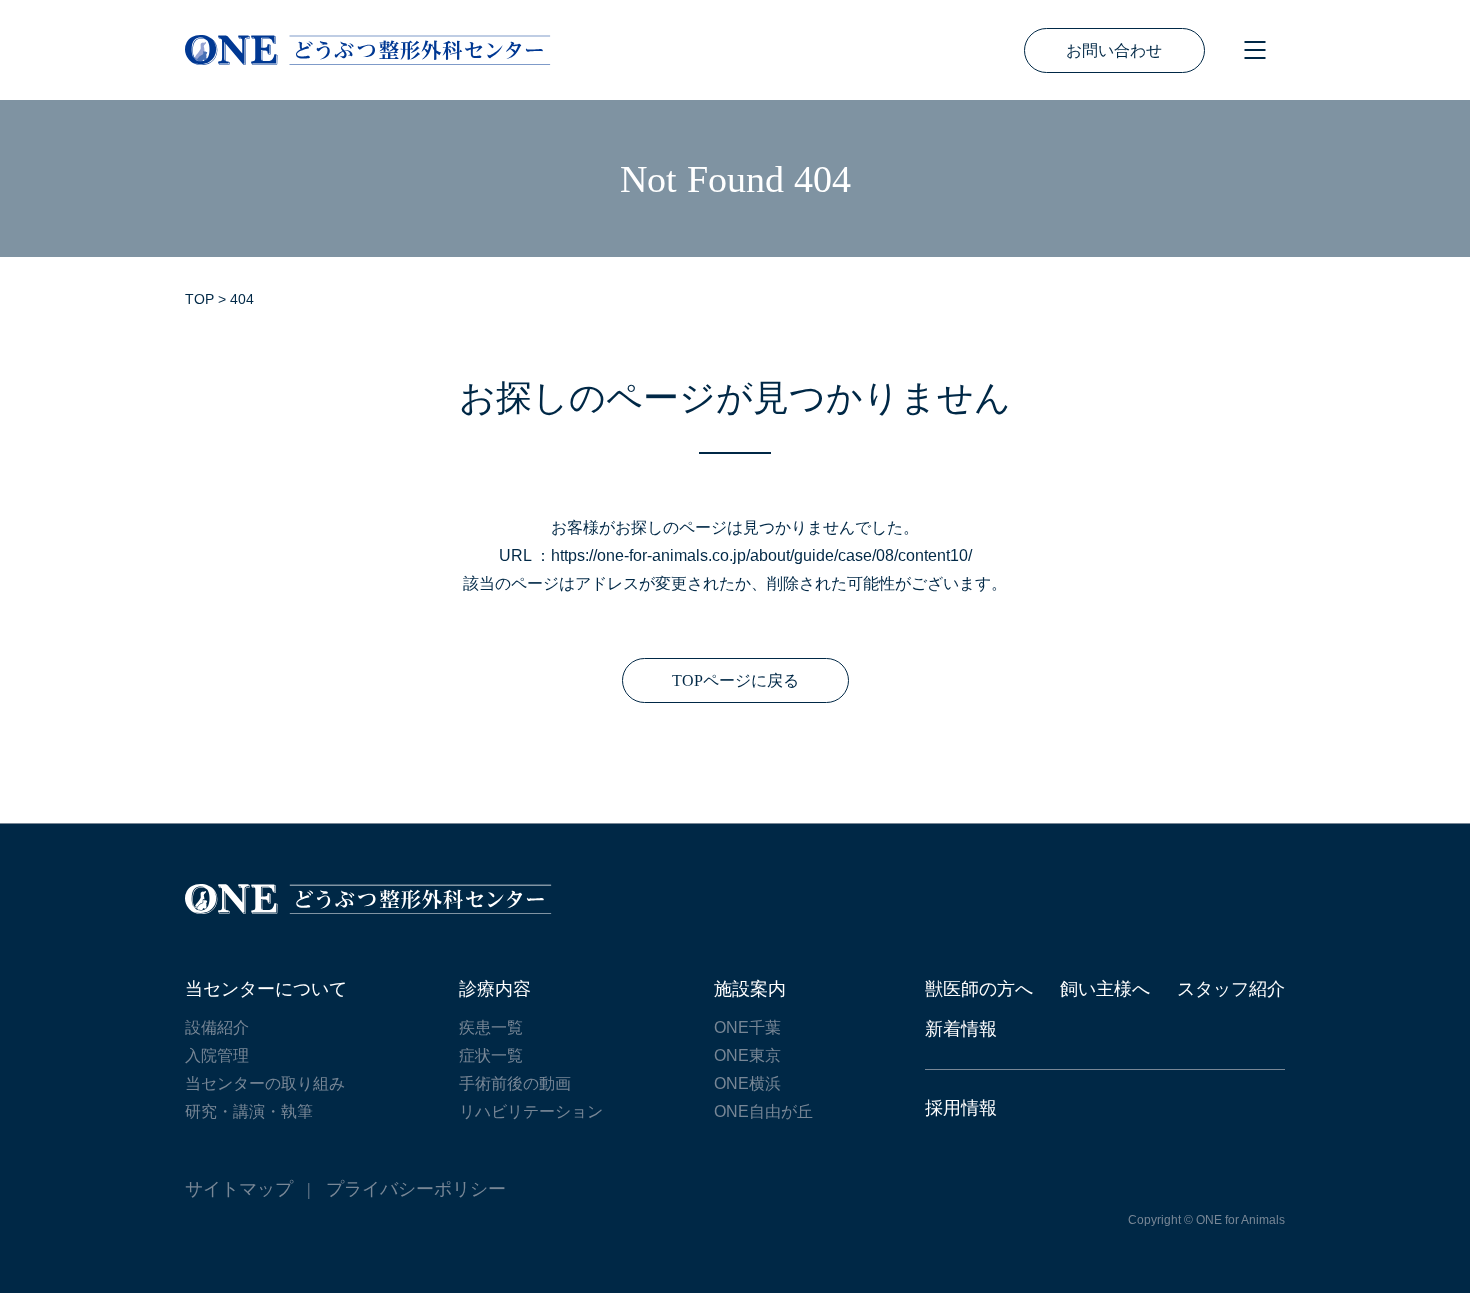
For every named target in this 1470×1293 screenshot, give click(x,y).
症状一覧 (491, 1055)
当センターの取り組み (265, 1083)
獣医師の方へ (979, 989)
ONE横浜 (747, 1083)
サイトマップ (239, 1189)
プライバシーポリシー (416, 1189)
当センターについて (266, 989)
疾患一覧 (491, 1027)
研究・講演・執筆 (249, 1111)
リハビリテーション (531, 1111)
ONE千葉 (747, 1027)
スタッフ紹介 (1231, 989)
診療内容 (495, 989)
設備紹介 (217, 1027)
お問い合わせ (1114, 50)
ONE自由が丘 (763, 1111)
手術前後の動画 (515, 1083)
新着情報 (961, 1029)
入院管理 (217, 1055)
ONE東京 (747, 1055)
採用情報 (961, 1108)
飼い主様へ (1105, 989)
